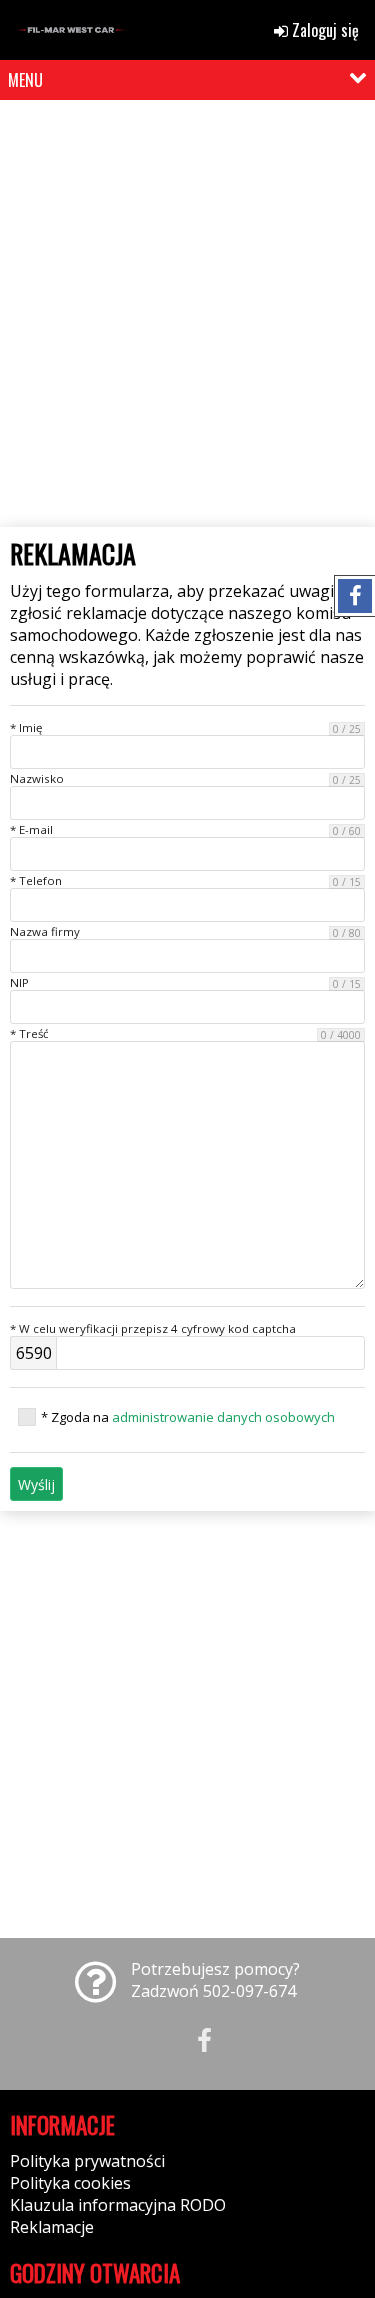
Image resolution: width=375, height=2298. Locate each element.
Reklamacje (52, 2227)
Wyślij (36, 1484)
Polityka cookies (70, 2183)
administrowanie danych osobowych (223, 1417)
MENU (25, 80)
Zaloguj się (323, 30)
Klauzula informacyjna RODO (118, 2205)
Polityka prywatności (87, 2161)
